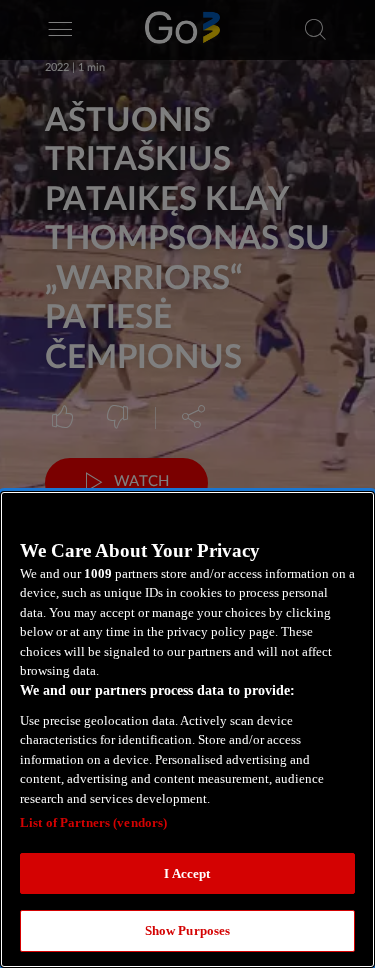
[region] (187, 729)
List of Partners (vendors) (93, 822)
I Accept (187, 873)
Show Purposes (188, 930)
